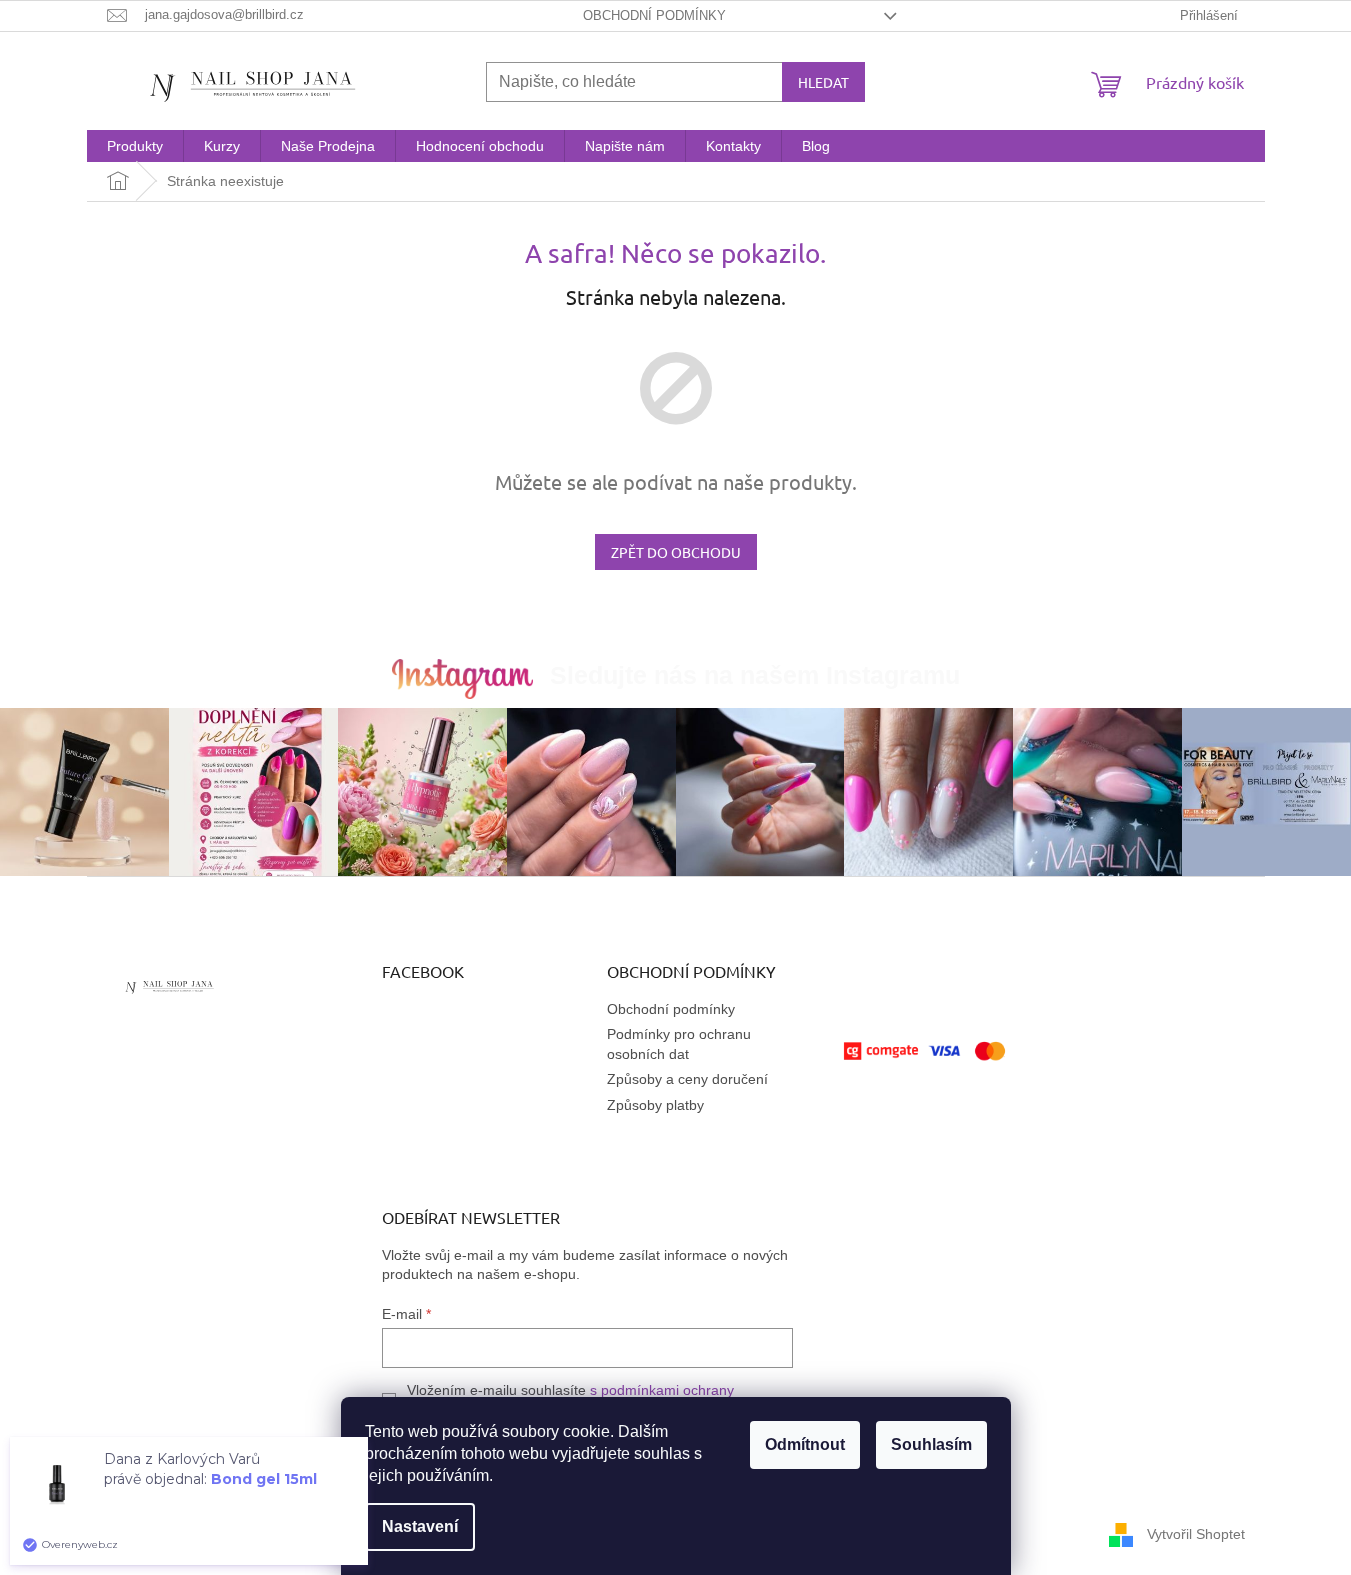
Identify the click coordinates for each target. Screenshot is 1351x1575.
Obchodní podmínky (654, 15)
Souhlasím (931, 1444)
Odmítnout (805, 1444)
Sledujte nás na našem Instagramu (755, 675)
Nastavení (420, 1526)
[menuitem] (135, 146)
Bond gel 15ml (264, 1479)
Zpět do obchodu (676, 552)
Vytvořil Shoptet (1196, 1534)
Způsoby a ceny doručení (687, 1079)
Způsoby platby (655, 1105)
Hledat (823, 82)
